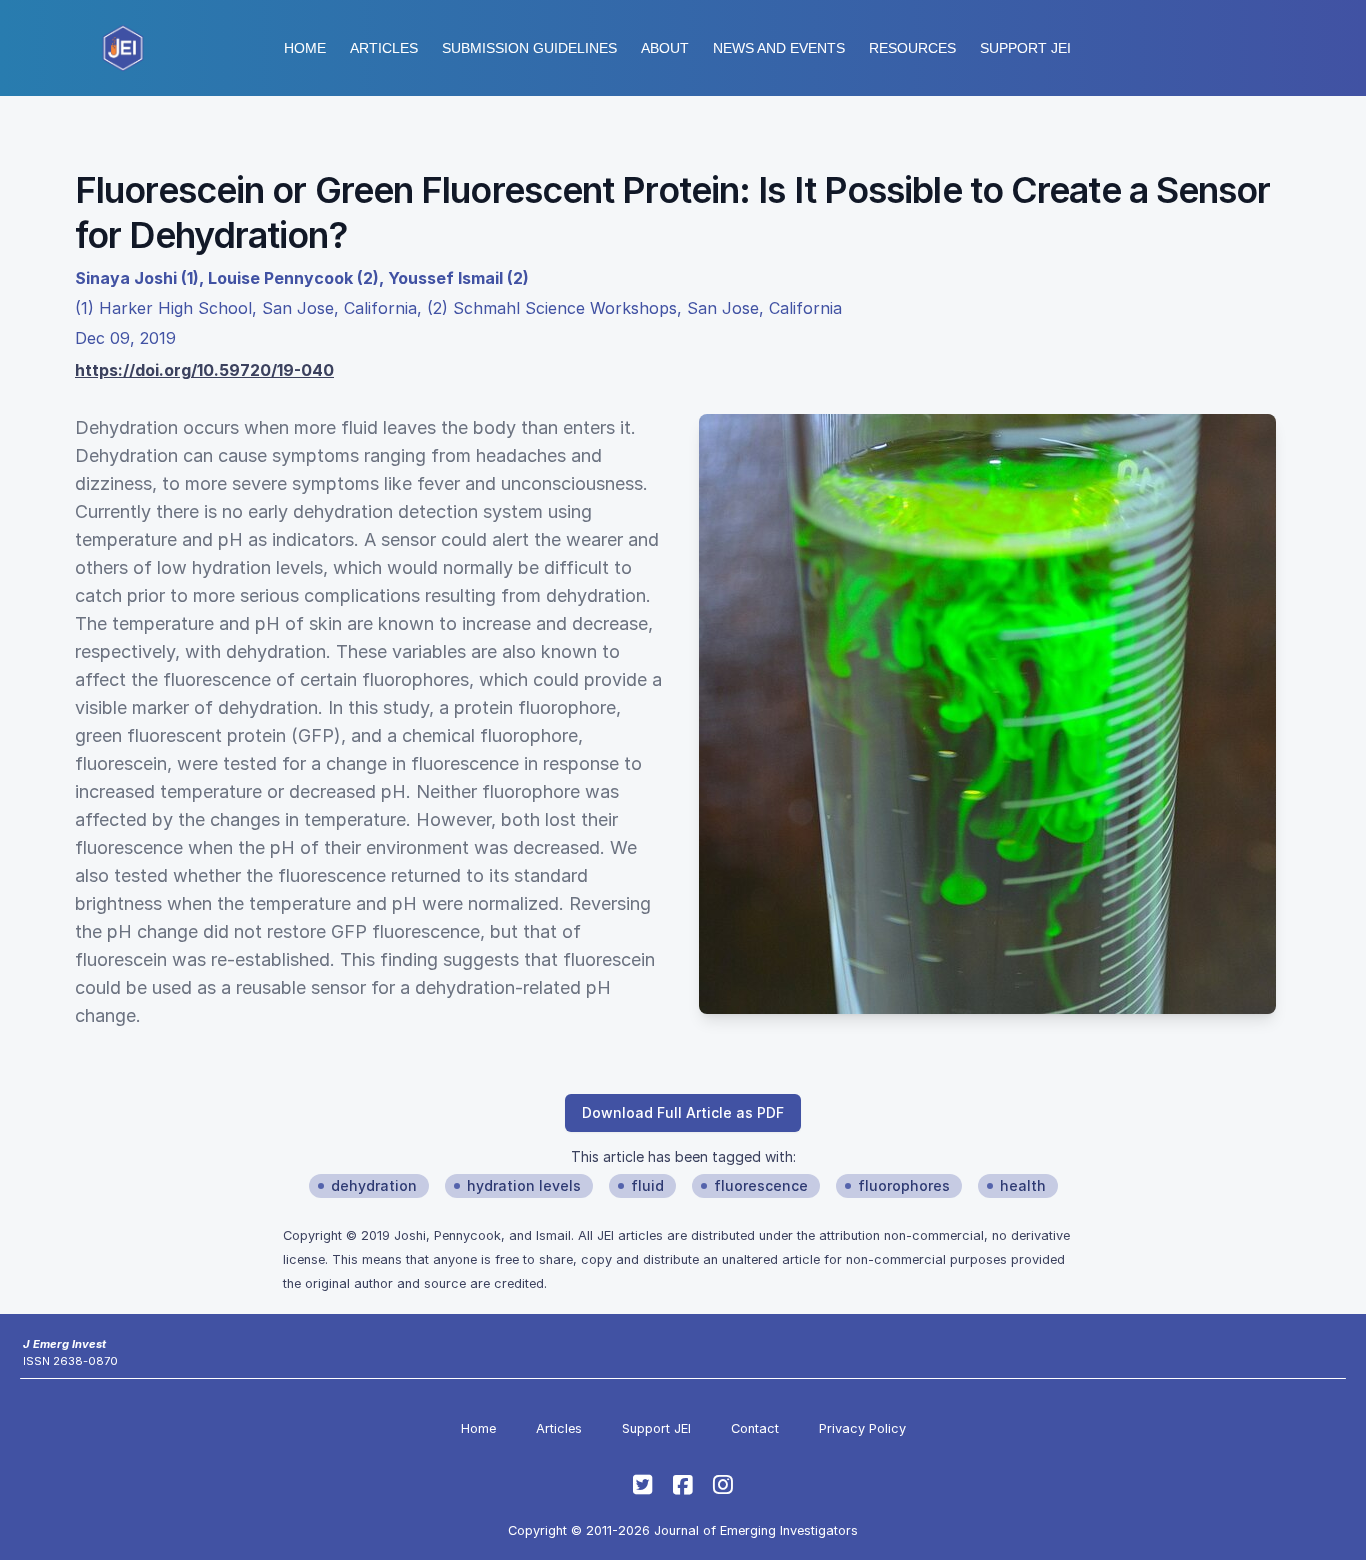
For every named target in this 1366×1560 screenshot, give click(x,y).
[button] (529, 48)
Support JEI (656, 1428)
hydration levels (524, 1185)
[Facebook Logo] (683, 1485)
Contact (755, 1428)
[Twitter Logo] (643, 1485)
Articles (384, 48)
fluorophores (904, 1185)
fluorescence (761, 1185)
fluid (647, 1185)
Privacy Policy (862, 1428)
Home (305, 48)
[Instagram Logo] (723, 1485)
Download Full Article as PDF (683, 1112)
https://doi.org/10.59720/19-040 (204, 370)
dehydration (374, 1185)
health (1023, 1185)
